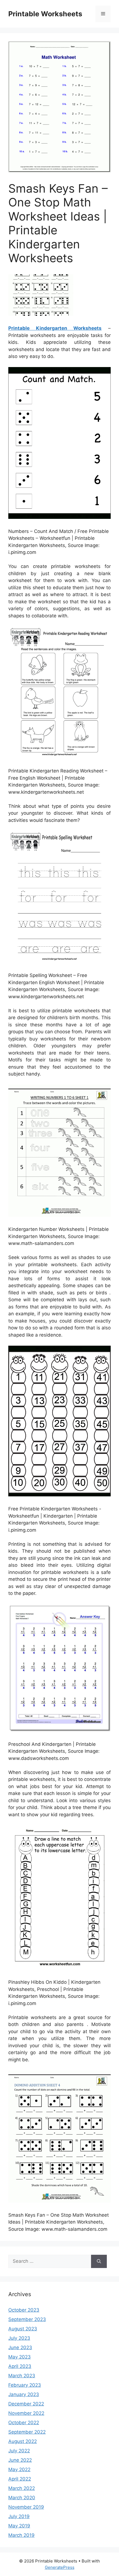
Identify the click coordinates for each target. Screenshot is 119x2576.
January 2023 (24, 2394)
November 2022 (26, 2413)
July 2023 (19, 2338)
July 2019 (19, 2516)
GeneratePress (60, 2567)
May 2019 (19, 2526)
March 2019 (21, 2535)
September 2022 (27, 2432)
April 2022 (20, 2479)
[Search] (99, 2261)
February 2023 (25, 2385)
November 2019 (26, 2507)
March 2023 (22, 2376)
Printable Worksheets (45, 14)
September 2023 (27, 2319)
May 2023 (20, 2357)
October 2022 (24, 2423)
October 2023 (24, 2310)
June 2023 (20, 2347)
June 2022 (20, 2460)
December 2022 (26, 2404)
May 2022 (19, 2469)
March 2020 (22, 2498)
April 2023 (20, 2366)
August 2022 (23, 2441)
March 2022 (22, 2488)
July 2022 (19, 2451)
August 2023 (23, 2329)
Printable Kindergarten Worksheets (55, 328)
